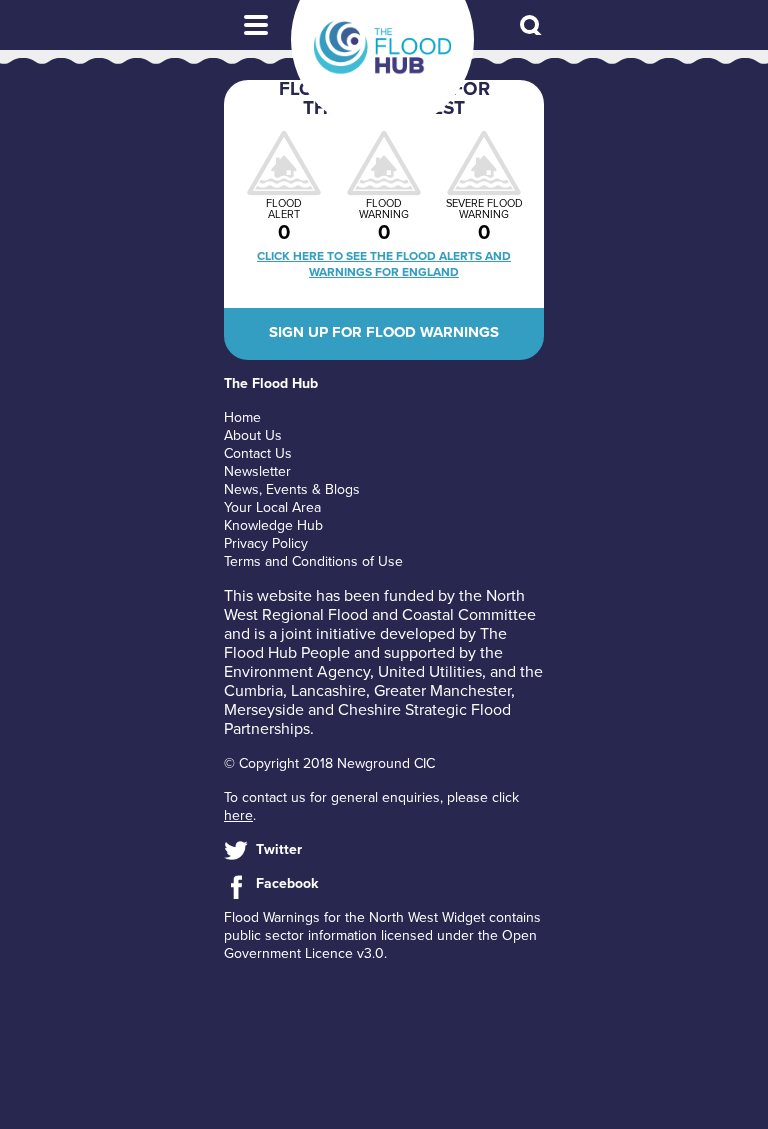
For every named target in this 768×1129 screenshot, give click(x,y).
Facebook (287, 883)
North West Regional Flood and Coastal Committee (380, 605)
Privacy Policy (266, 543)
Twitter (279, 849)
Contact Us (258, 453)
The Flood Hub (382, 48)
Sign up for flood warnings (384, 332)
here (238, 815)
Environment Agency (297, 672)
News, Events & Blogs (292, 489)
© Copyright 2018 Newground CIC (329, 763)
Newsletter (257, 471)
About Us (253, 435)
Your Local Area (272, 507)
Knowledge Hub (273, 525)
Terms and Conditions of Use (313, 561)
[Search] (532, 27)
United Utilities (430, 672)
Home (242, 417)
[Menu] (256, 25)
